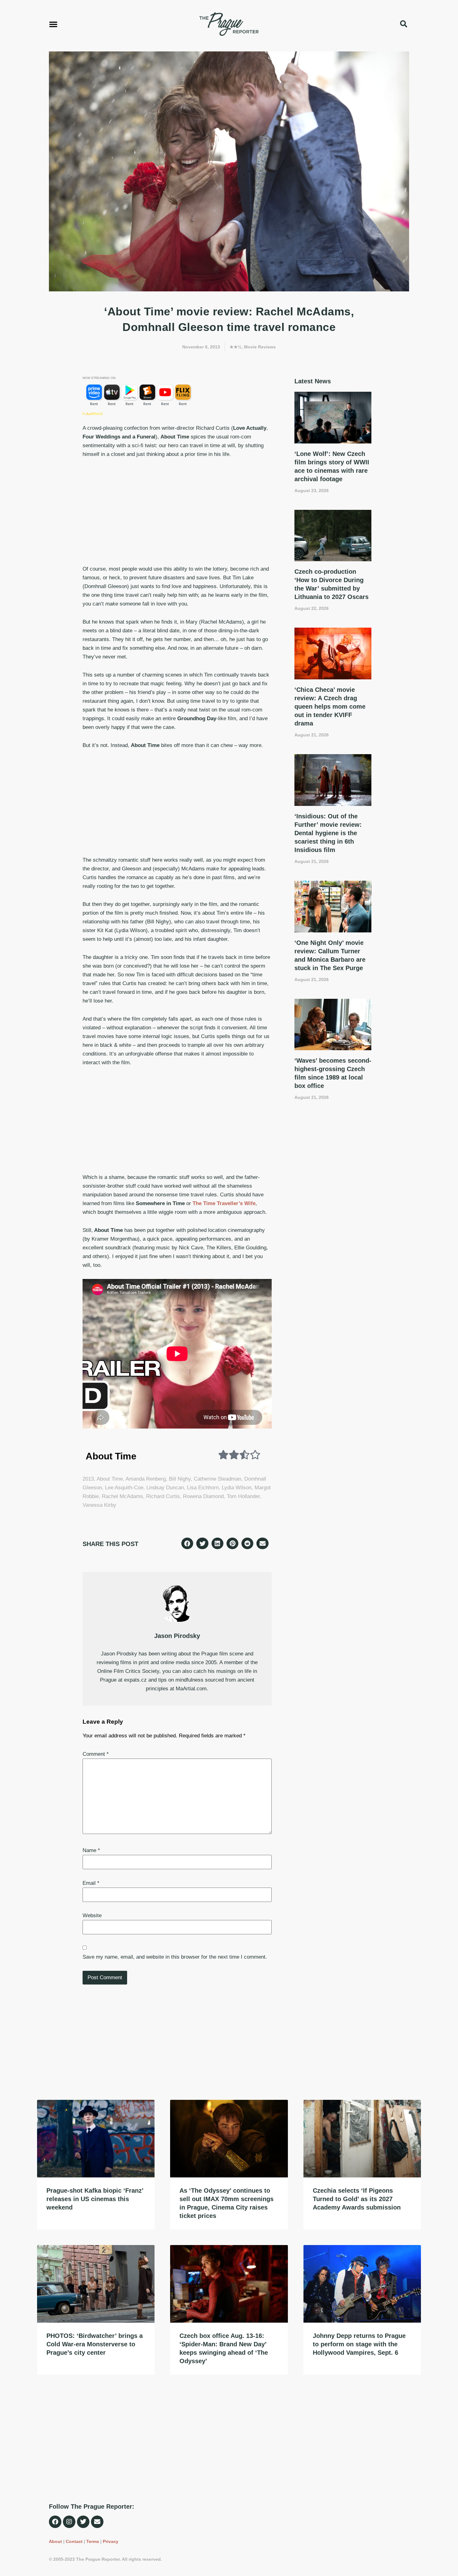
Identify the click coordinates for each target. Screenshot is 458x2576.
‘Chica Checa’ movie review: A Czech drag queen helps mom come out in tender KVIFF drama (330, 706)
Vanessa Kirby (99, 1505)
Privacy (111, 2541)
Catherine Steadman (217, 1479)
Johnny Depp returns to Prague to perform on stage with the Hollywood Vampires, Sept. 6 (359, 2344)
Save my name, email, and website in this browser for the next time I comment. (175, 1957)
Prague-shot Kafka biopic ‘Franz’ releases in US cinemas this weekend (95, 2199)
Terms (93, 2541)
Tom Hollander (243, 1496)
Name (91, 1850)
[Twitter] (83, 2522)
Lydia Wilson (237, 1488)
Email (91, 1883)
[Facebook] (55, 2522)
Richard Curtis (163, 1496)
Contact (74, 2541)
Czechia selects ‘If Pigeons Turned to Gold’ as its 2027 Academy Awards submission (357, 2199)
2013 (88, 1479)
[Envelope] (97, 2522)
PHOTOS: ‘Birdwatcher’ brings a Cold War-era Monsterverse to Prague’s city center (95, 2344)
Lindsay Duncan (165, 1488)
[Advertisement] (177, 512)
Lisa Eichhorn (203, 1488)
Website (92, 1915)
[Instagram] (69, 2522)
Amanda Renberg (146, 1479)
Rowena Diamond (203, 1496)
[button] (53, 24)
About (55, 2541)
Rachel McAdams (122, 1496)
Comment (96, 1754)
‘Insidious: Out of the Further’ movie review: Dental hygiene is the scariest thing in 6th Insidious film (328, 833)
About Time (110, 1479)
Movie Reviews (260, 347)
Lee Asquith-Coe (124, 1488)
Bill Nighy (180, 1479)
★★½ (236, 347)
